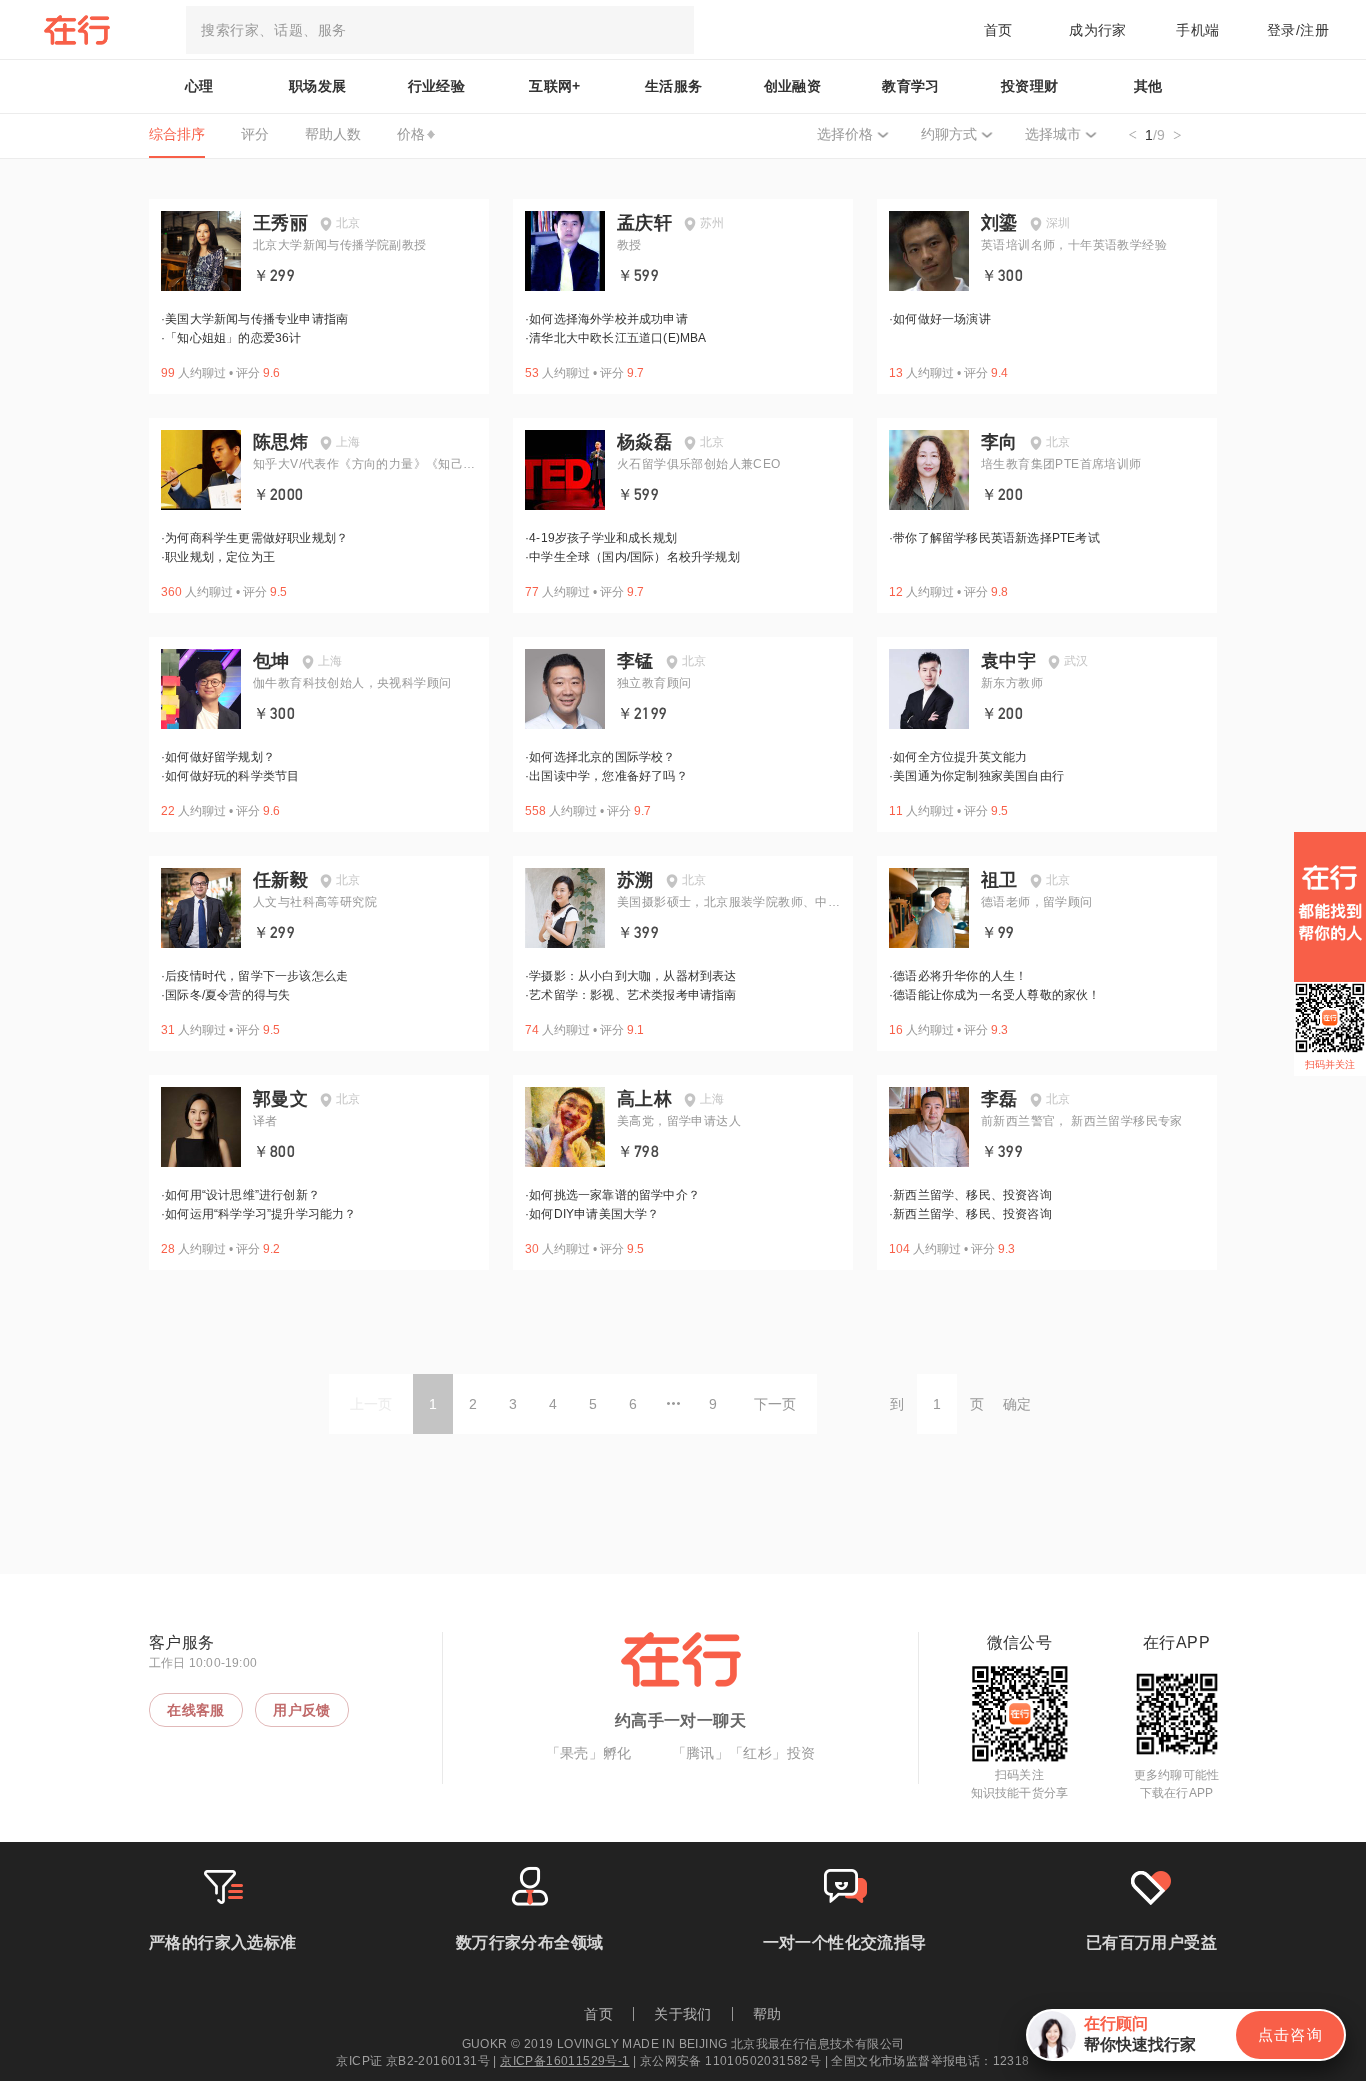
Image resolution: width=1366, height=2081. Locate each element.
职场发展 (318, 86)
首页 (998, 30)
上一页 (371, 1404)
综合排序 (177, 134)
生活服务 (674, 86)
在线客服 (196, 1710)
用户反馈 (302, 1710)
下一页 (775, 1404)
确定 (1017, 1404)
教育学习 (911, 86)
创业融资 (793, 86)
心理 (199, 86)
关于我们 (683, 2014)
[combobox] (440, 30)
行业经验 (437, 86)
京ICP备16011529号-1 (564, 2061)
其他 (1148, 86)
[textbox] (440, 30)
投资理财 (1030, 86)
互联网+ (555, 86)
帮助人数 (333, 134)
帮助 (767, 2014)
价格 (411, 134)
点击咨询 (1290, 2034)
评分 (255, 134)
